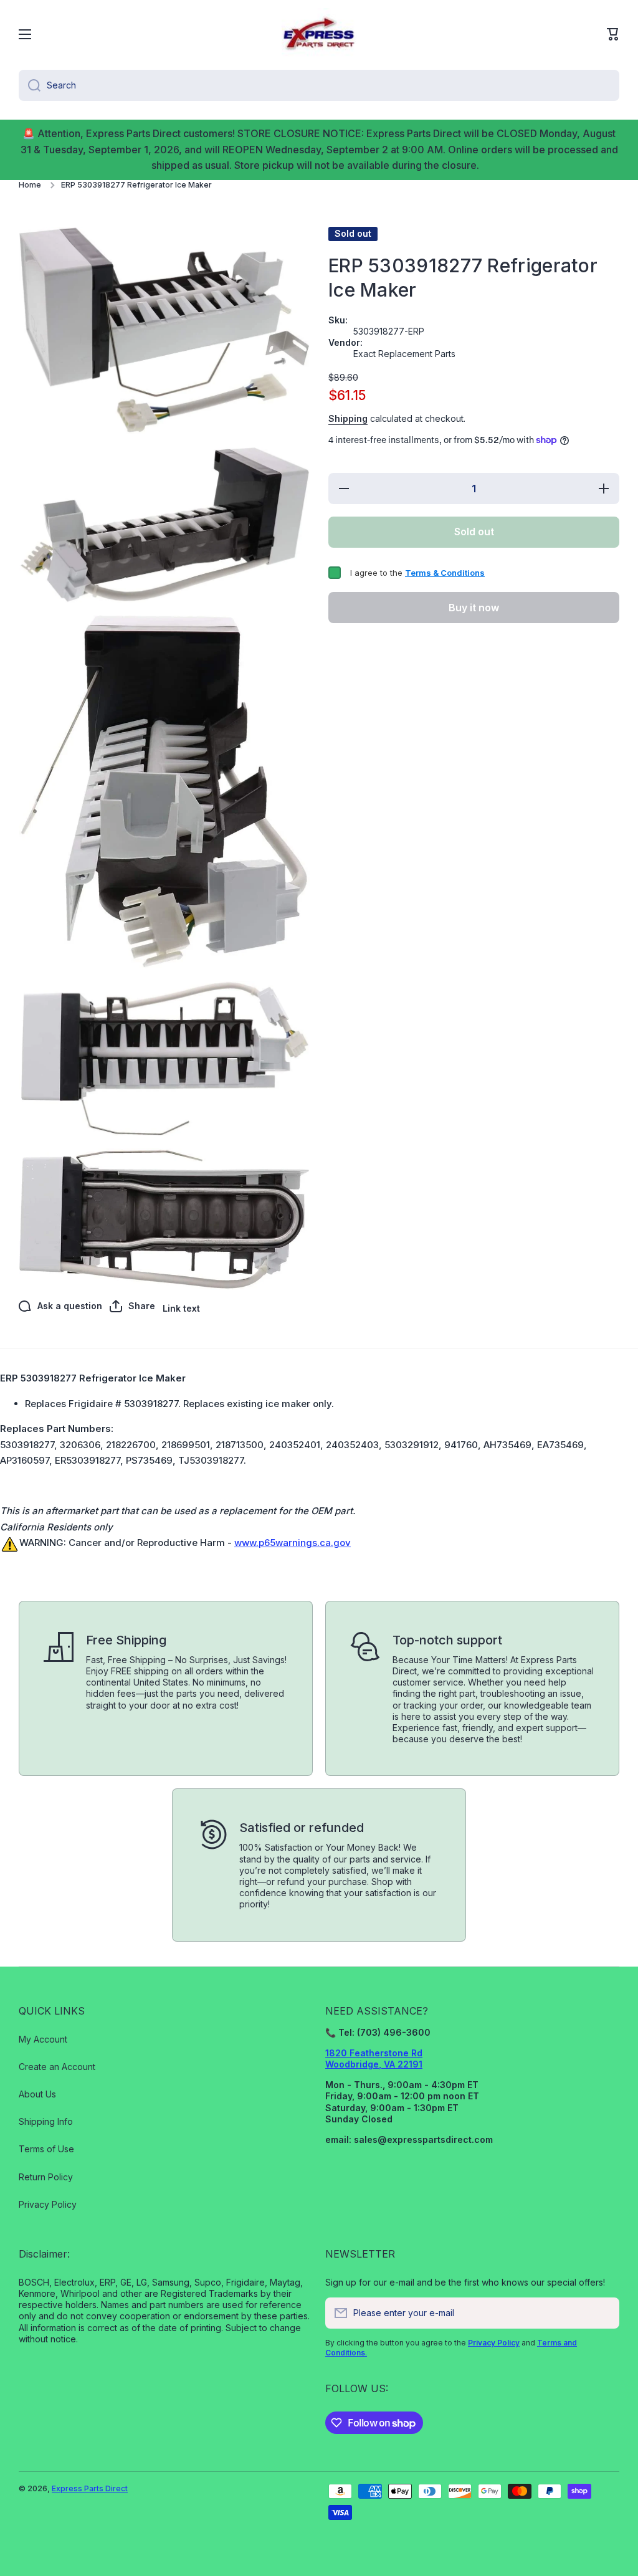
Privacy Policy (48, 2204)
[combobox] (319, 85)
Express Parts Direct (90, 2488)
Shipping (348, 418)
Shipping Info (46, 2121)
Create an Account (57, 2067)
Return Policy (46, 2177)
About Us (37, 2094)
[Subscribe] (604, 2313)
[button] (613, 34)
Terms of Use (46, 2149)
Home (30, 185)
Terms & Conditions (445, 573)
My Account (43, 2039)
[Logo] (319, 34)
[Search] (30, 85)
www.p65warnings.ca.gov (293, 1543)
